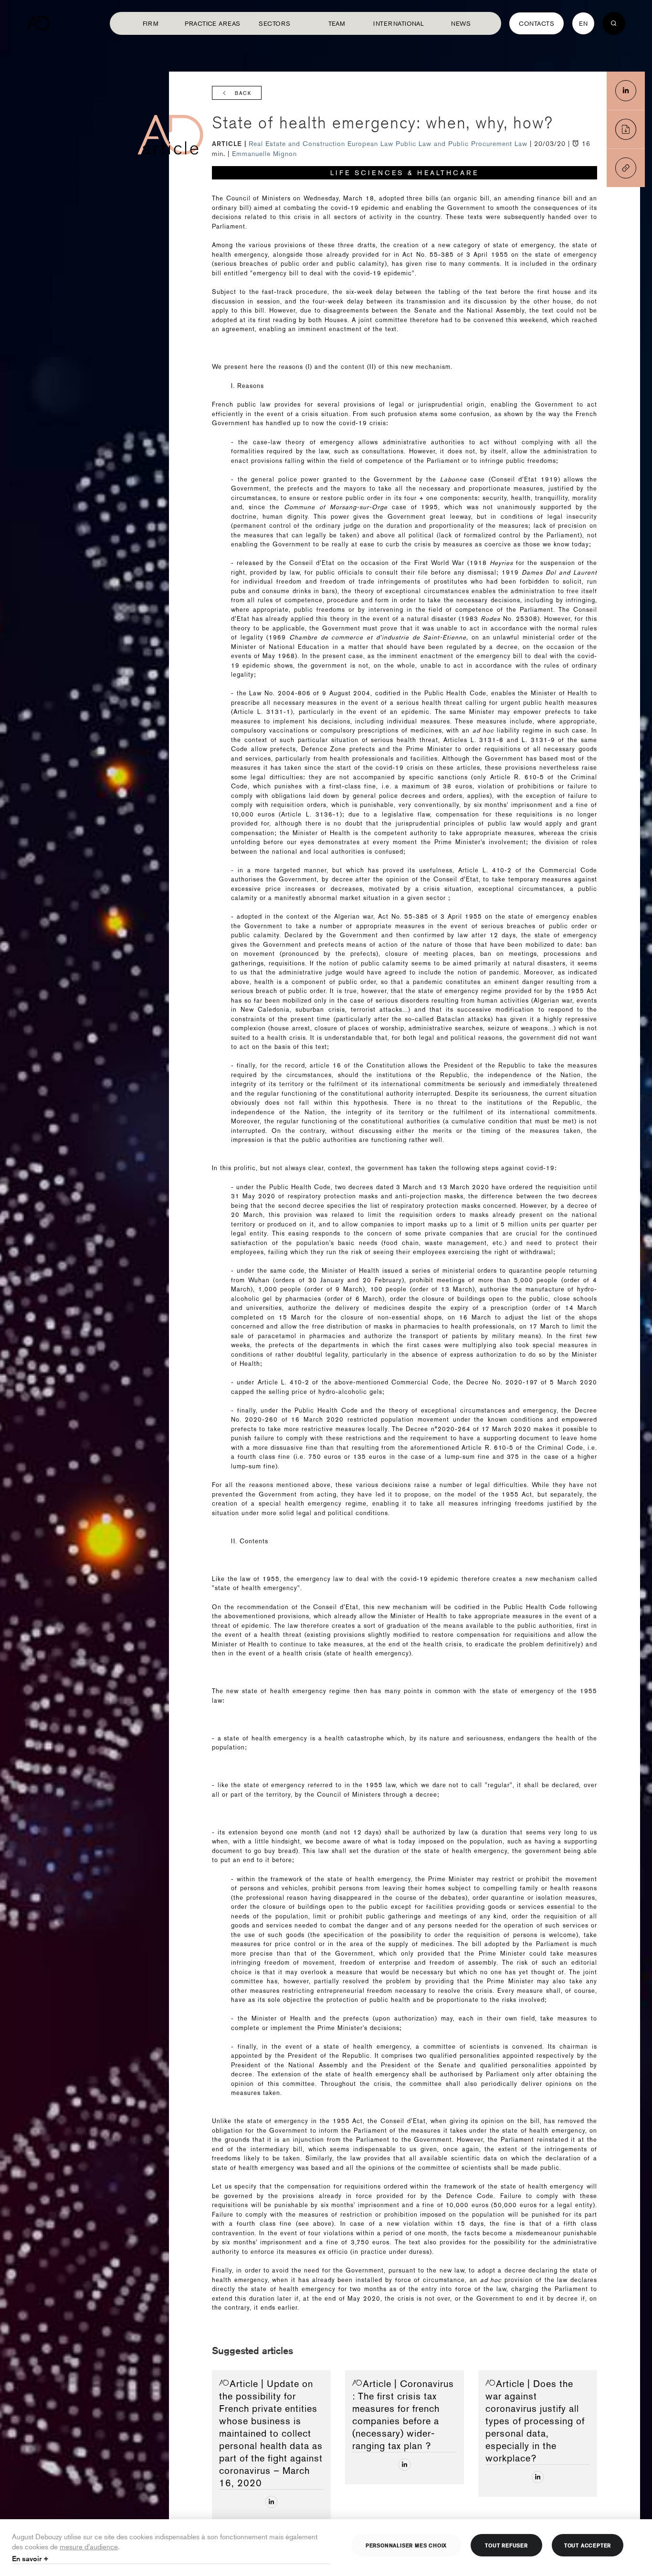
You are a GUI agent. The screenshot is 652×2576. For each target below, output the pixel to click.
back (243, 93)
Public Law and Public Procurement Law (463, 144)
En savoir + (30, 2559)
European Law (372, 144)
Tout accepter (588, 2545)
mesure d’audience (89, 2546)
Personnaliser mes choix (406, 2545)
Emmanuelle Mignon (264, 154)
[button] (626, 168)
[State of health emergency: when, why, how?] (626, 91)
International (399, 23)
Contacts (536, 23)
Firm (151, 23)
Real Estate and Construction (298, 144)
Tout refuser (506, 2545)
